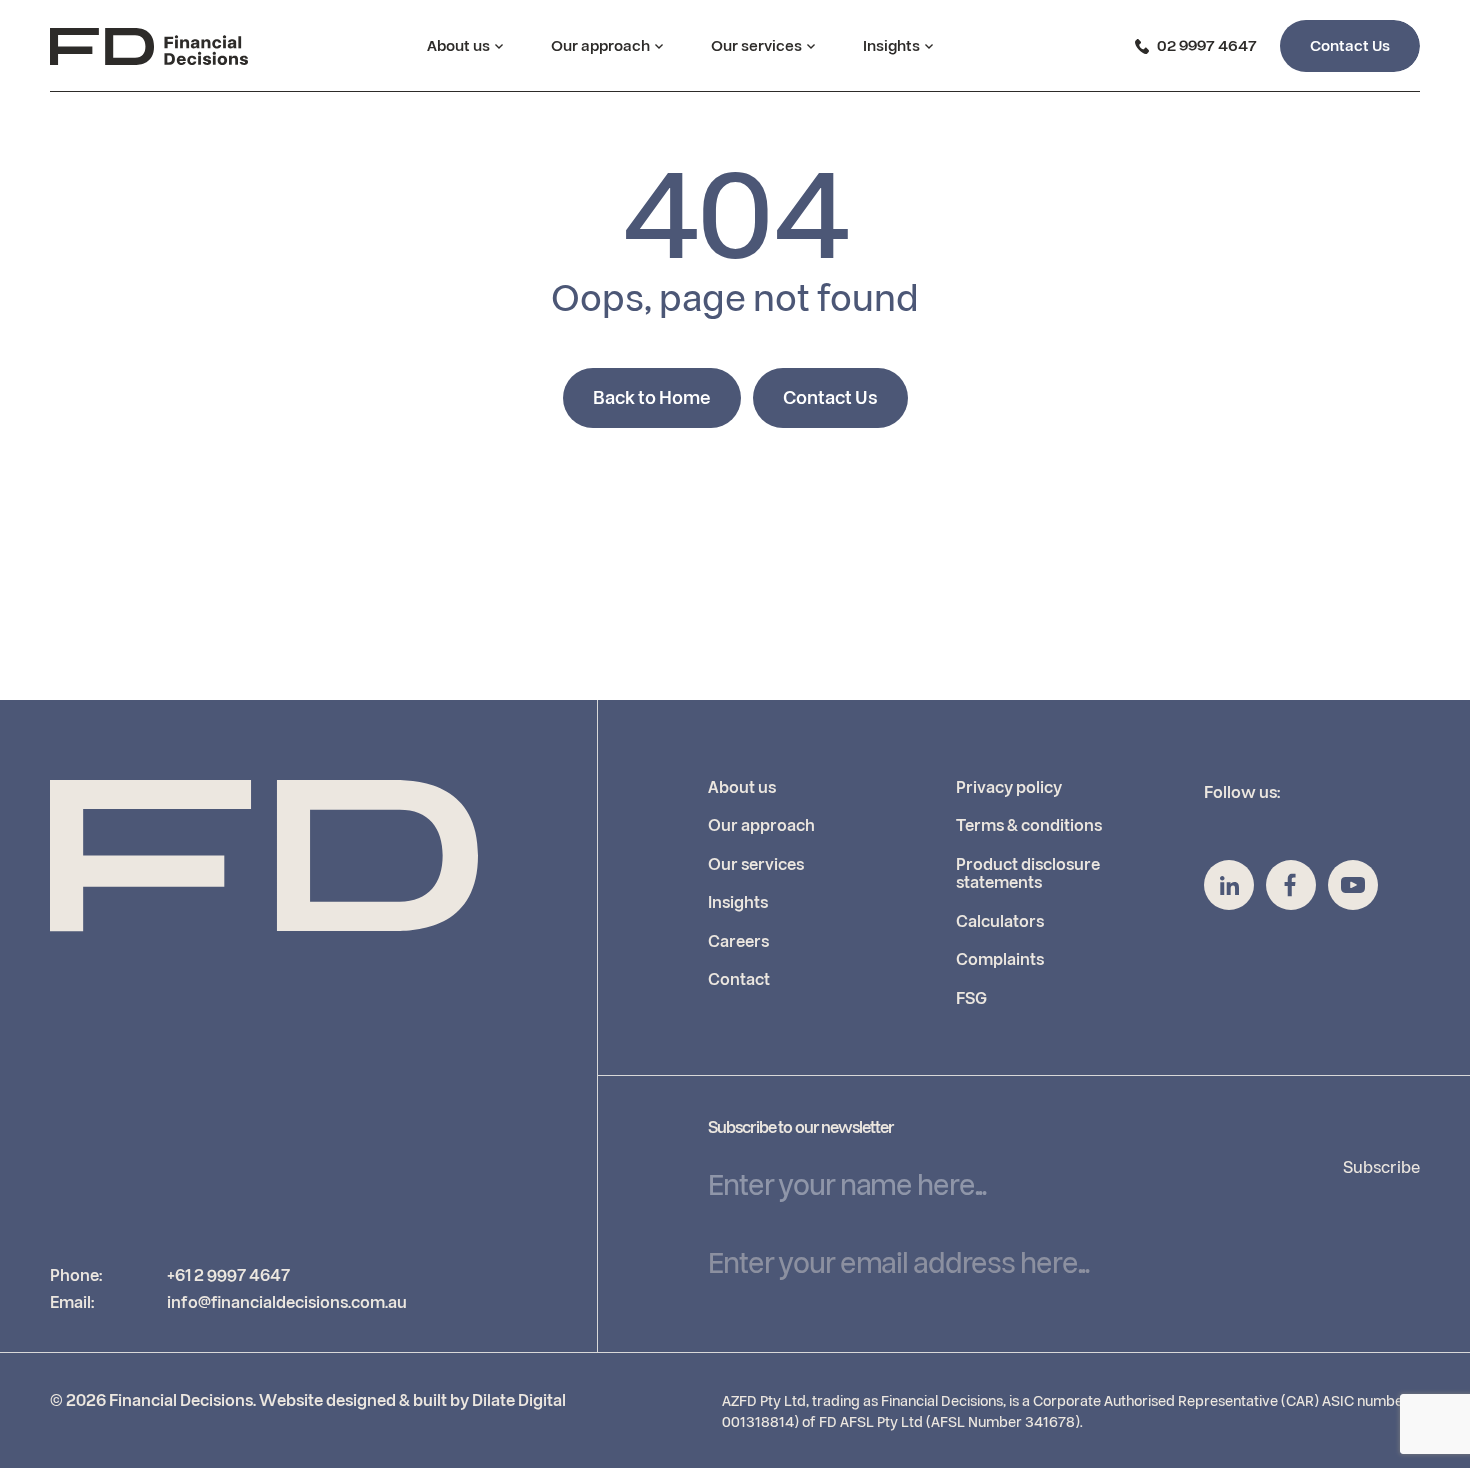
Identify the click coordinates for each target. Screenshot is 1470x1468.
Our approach (600, 46)
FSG (971, 999)
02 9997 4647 (1207, 46)
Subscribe (1381, 1168)
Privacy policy (1009, 788)
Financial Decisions (181, 1401)
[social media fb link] (1291, 885)
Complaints (1000, 960)
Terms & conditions (1029, 826)
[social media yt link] (1353, 885)
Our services (756, 46)
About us (458, 46)
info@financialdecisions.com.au (287, 1303)
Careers (738, 942)
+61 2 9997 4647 (228, 1276)
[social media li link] (1229, 885)
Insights (891, 46)
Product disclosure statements (1028, 874)
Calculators (1000, 922)
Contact (739, 980)
